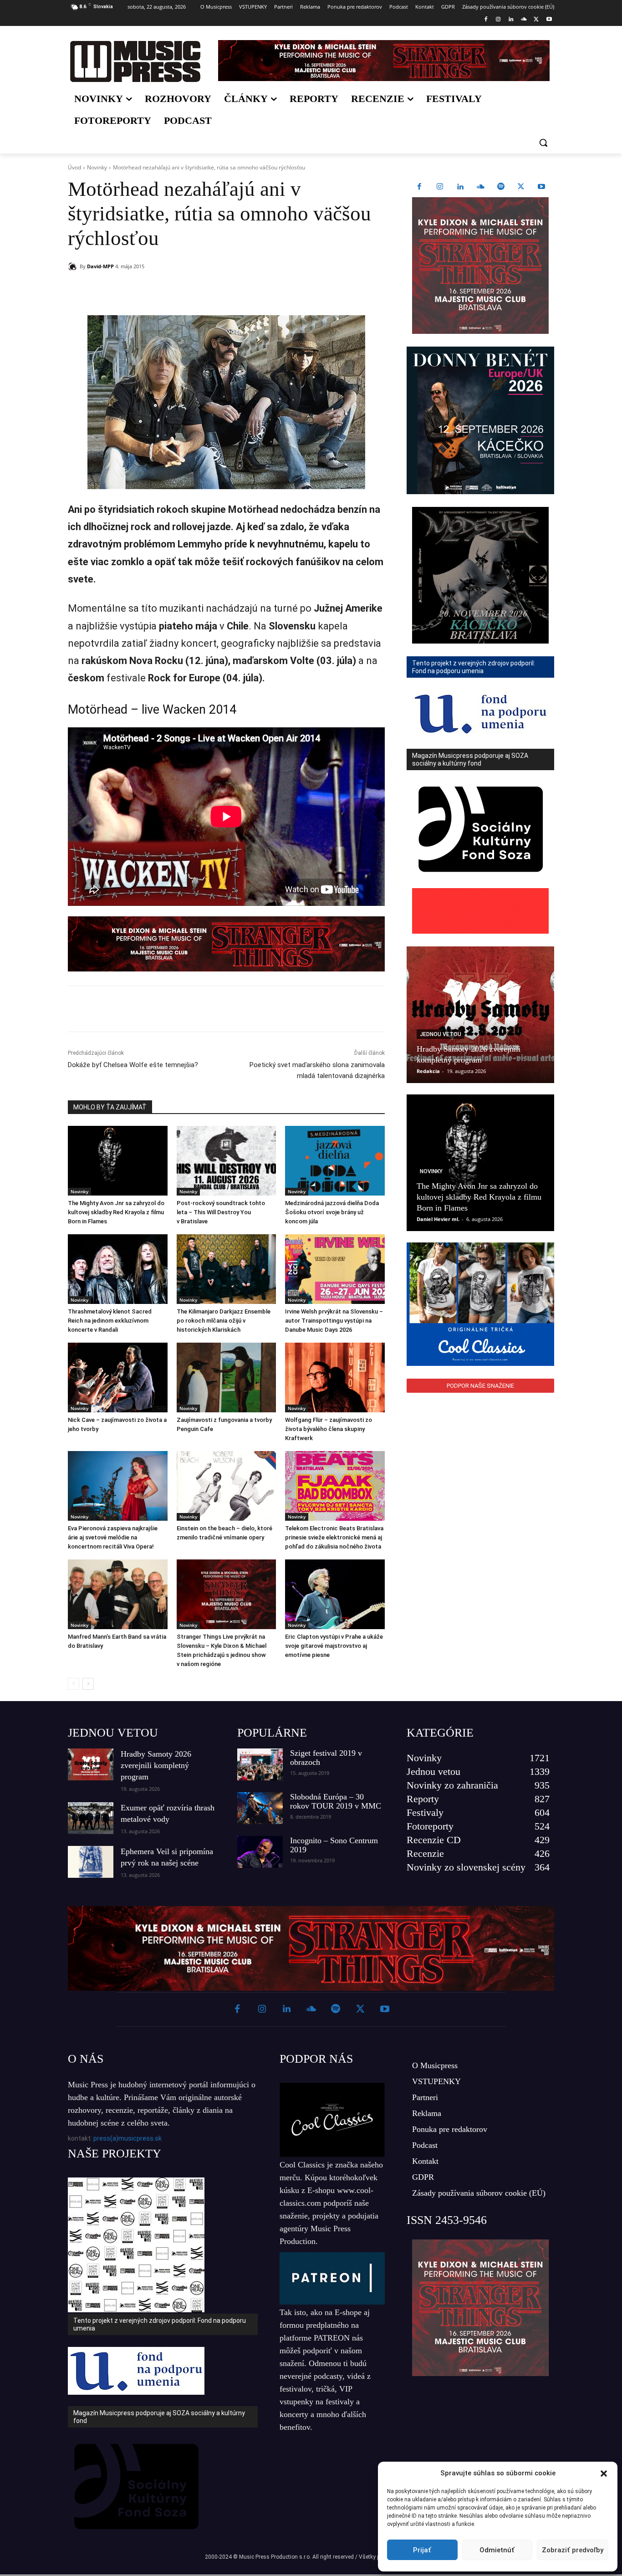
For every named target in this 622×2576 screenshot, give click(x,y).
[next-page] (88, 1684)
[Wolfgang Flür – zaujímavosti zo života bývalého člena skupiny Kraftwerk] (335, 1377)
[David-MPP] (74, 266)
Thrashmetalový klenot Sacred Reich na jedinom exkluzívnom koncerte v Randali (110, 1321)
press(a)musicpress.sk (127, 2138)
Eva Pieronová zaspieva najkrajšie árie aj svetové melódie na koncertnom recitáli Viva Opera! (113, 1537)
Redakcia (428, 1071)
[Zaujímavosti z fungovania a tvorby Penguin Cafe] (227, 1377)
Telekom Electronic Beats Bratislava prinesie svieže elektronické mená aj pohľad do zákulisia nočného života (334, 1537)
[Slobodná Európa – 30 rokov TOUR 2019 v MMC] (260, 1808)
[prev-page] (74, 1684)
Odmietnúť (497, 2550)
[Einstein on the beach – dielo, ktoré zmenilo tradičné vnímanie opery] (227, 1486)
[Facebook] (486, 20)
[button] (604, 2474)
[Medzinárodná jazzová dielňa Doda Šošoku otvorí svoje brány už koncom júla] (335, 1161)
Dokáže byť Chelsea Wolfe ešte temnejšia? (133, 1065)
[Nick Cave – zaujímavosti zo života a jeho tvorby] (118, 1377)
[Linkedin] (511, 20)
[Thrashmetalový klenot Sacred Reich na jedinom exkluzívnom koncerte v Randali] (118, 1269)
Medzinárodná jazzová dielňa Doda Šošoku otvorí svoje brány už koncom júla (332, 1212)
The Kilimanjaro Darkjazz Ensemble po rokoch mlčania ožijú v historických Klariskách (224, 1321)
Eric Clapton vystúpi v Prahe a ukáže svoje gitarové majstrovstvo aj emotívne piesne (334, 1646)
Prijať (422, 2550)
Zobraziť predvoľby (573, 2550)
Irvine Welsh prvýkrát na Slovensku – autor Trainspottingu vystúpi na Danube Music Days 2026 (334, 1321)
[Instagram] (498, 20)
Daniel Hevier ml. (438, 1219)
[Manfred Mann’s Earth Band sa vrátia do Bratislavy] (118, 1594)
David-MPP (100, 266)
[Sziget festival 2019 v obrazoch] (260, 1764)
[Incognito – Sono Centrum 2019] (260, 1852)
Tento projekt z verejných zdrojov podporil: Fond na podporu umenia (160, 2324)
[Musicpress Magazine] (135, 61)
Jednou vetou (441, 1034)
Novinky (97, 167)
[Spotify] (501, 187)
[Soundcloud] (524, 20)
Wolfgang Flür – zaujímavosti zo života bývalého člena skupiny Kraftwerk (329, 1429)
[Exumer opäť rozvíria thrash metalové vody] (91, 1818)
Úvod (74, 167)
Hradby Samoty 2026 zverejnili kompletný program (156, 1765)
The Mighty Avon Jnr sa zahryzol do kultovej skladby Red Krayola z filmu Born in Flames (116, 1212)
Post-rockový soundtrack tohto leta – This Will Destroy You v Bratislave (221, 1212)
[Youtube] (549, 20)
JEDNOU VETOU (113, 1733)
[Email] (199, 290)
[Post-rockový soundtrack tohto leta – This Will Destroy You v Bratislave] (227, 1161)
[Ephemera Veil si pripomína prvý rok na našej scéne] (91, 1862)
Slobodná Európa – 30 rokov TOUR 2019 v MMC (336, 1801)
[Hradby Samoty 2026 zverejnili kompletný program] (480, 1015)
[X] (536, 20)
